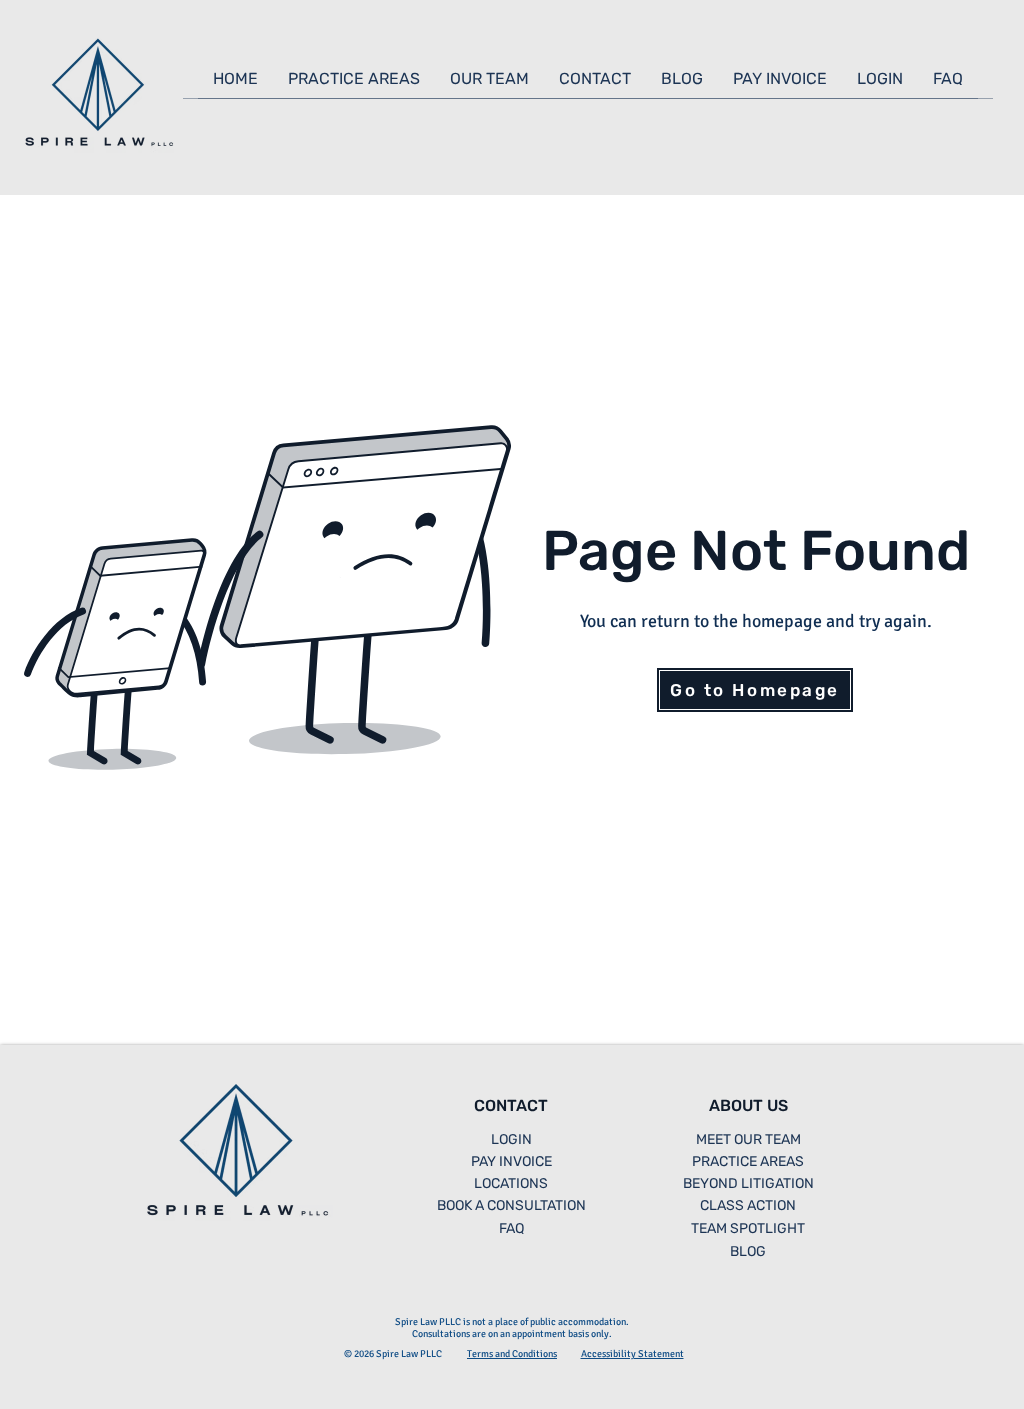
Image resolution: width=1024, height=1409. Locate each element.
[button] (354, 85)
